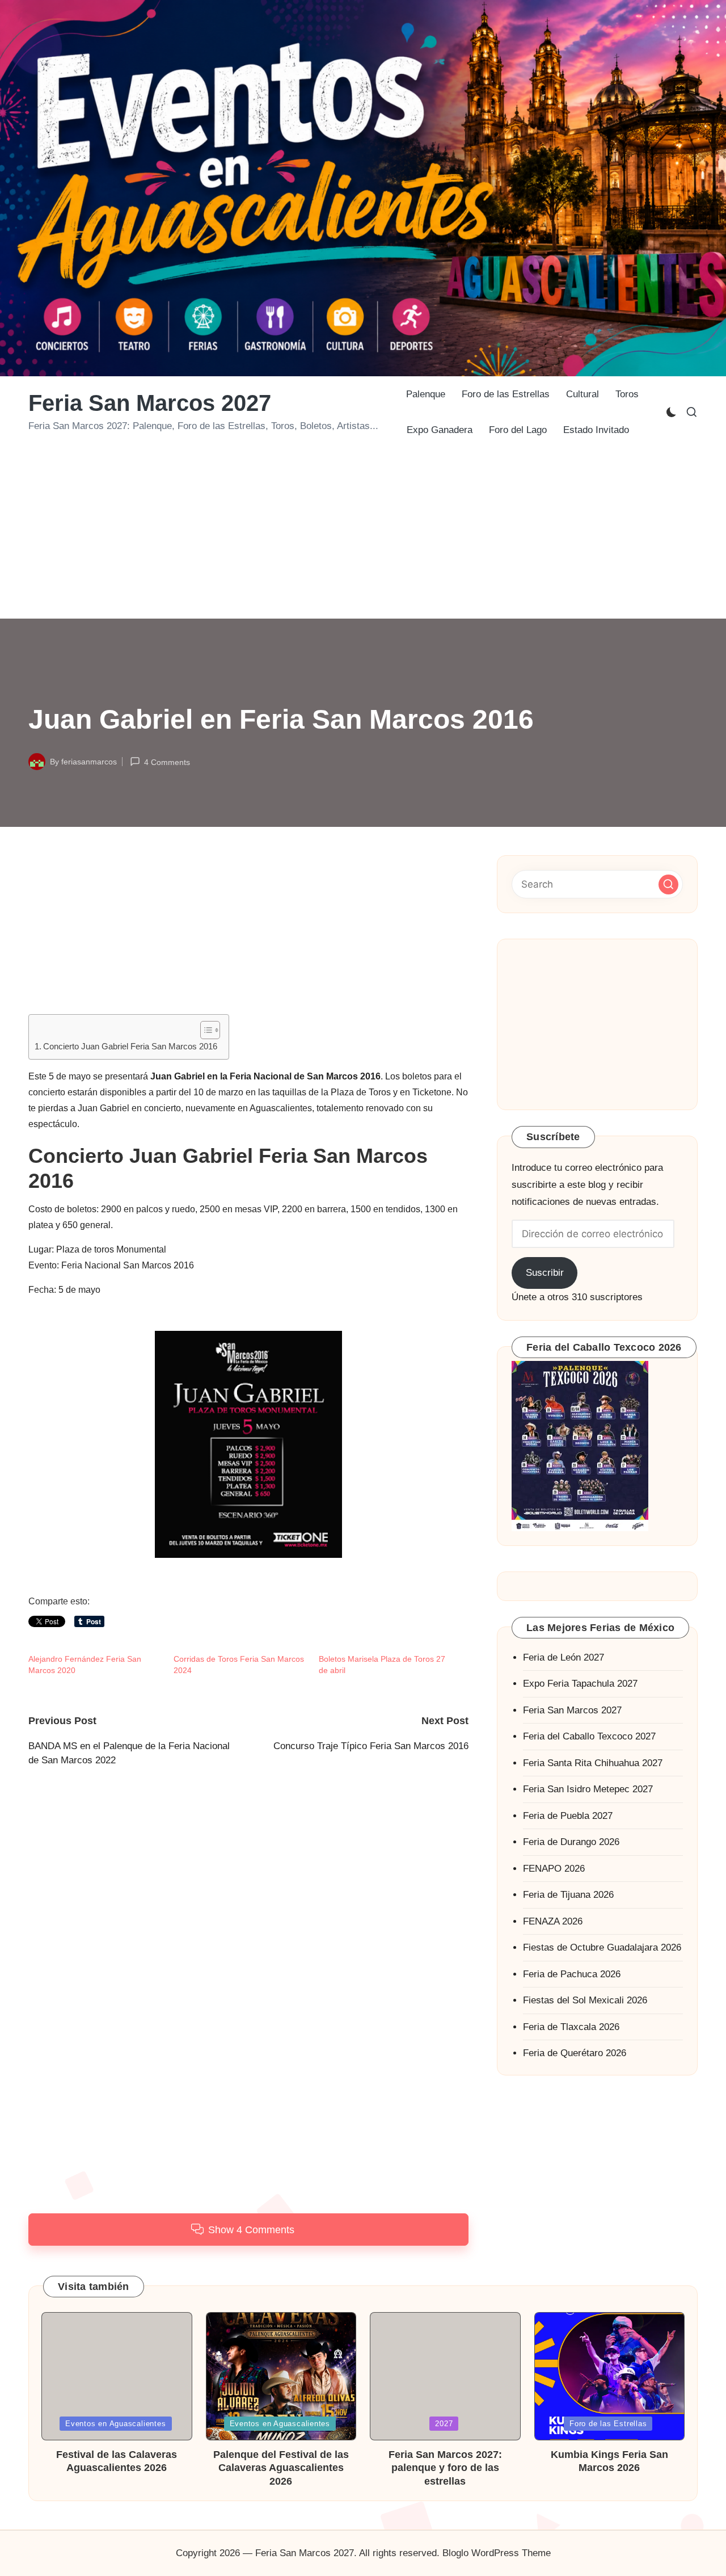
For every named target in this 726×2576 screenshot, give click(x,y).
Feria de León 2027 (564, 1657)
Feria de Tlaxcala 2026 (571, 2026)
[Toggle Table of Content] (204, 1030)
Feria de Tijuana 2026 (568, 1895)
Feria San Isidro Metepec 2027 (588, 1789)
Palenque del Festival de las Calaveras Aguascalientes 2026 (281, 2468)
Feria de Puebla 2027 (568, 1815)
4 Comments (167, 762)
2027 (444, 2424)
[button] (668, 884)
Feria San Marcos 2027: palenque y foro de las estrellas (445, 2468)
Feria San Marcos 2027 (150, 403)
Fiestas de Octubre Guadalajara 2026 (602, 1947)
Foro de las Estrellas (608, 2424)
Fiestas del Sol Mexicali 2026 (585, 2000)
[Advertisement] (363, 533)
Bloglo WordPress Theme (497, 2553)
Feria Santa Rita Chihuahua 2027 (593, 1762)
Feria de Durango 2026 (571, 1842)
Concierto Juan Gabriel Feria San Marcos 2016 (130, 1046)
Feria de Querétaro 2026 (575, 2053)
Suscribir (545, 1273)
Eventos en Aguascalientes (116, 2424)
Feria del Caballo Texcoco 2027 (589, 1736)
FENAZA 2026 (553, 1921)
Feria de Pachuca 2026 (572, 1974)
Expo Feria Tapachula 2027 (580, 1684)
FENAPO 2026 (554, 1868)
